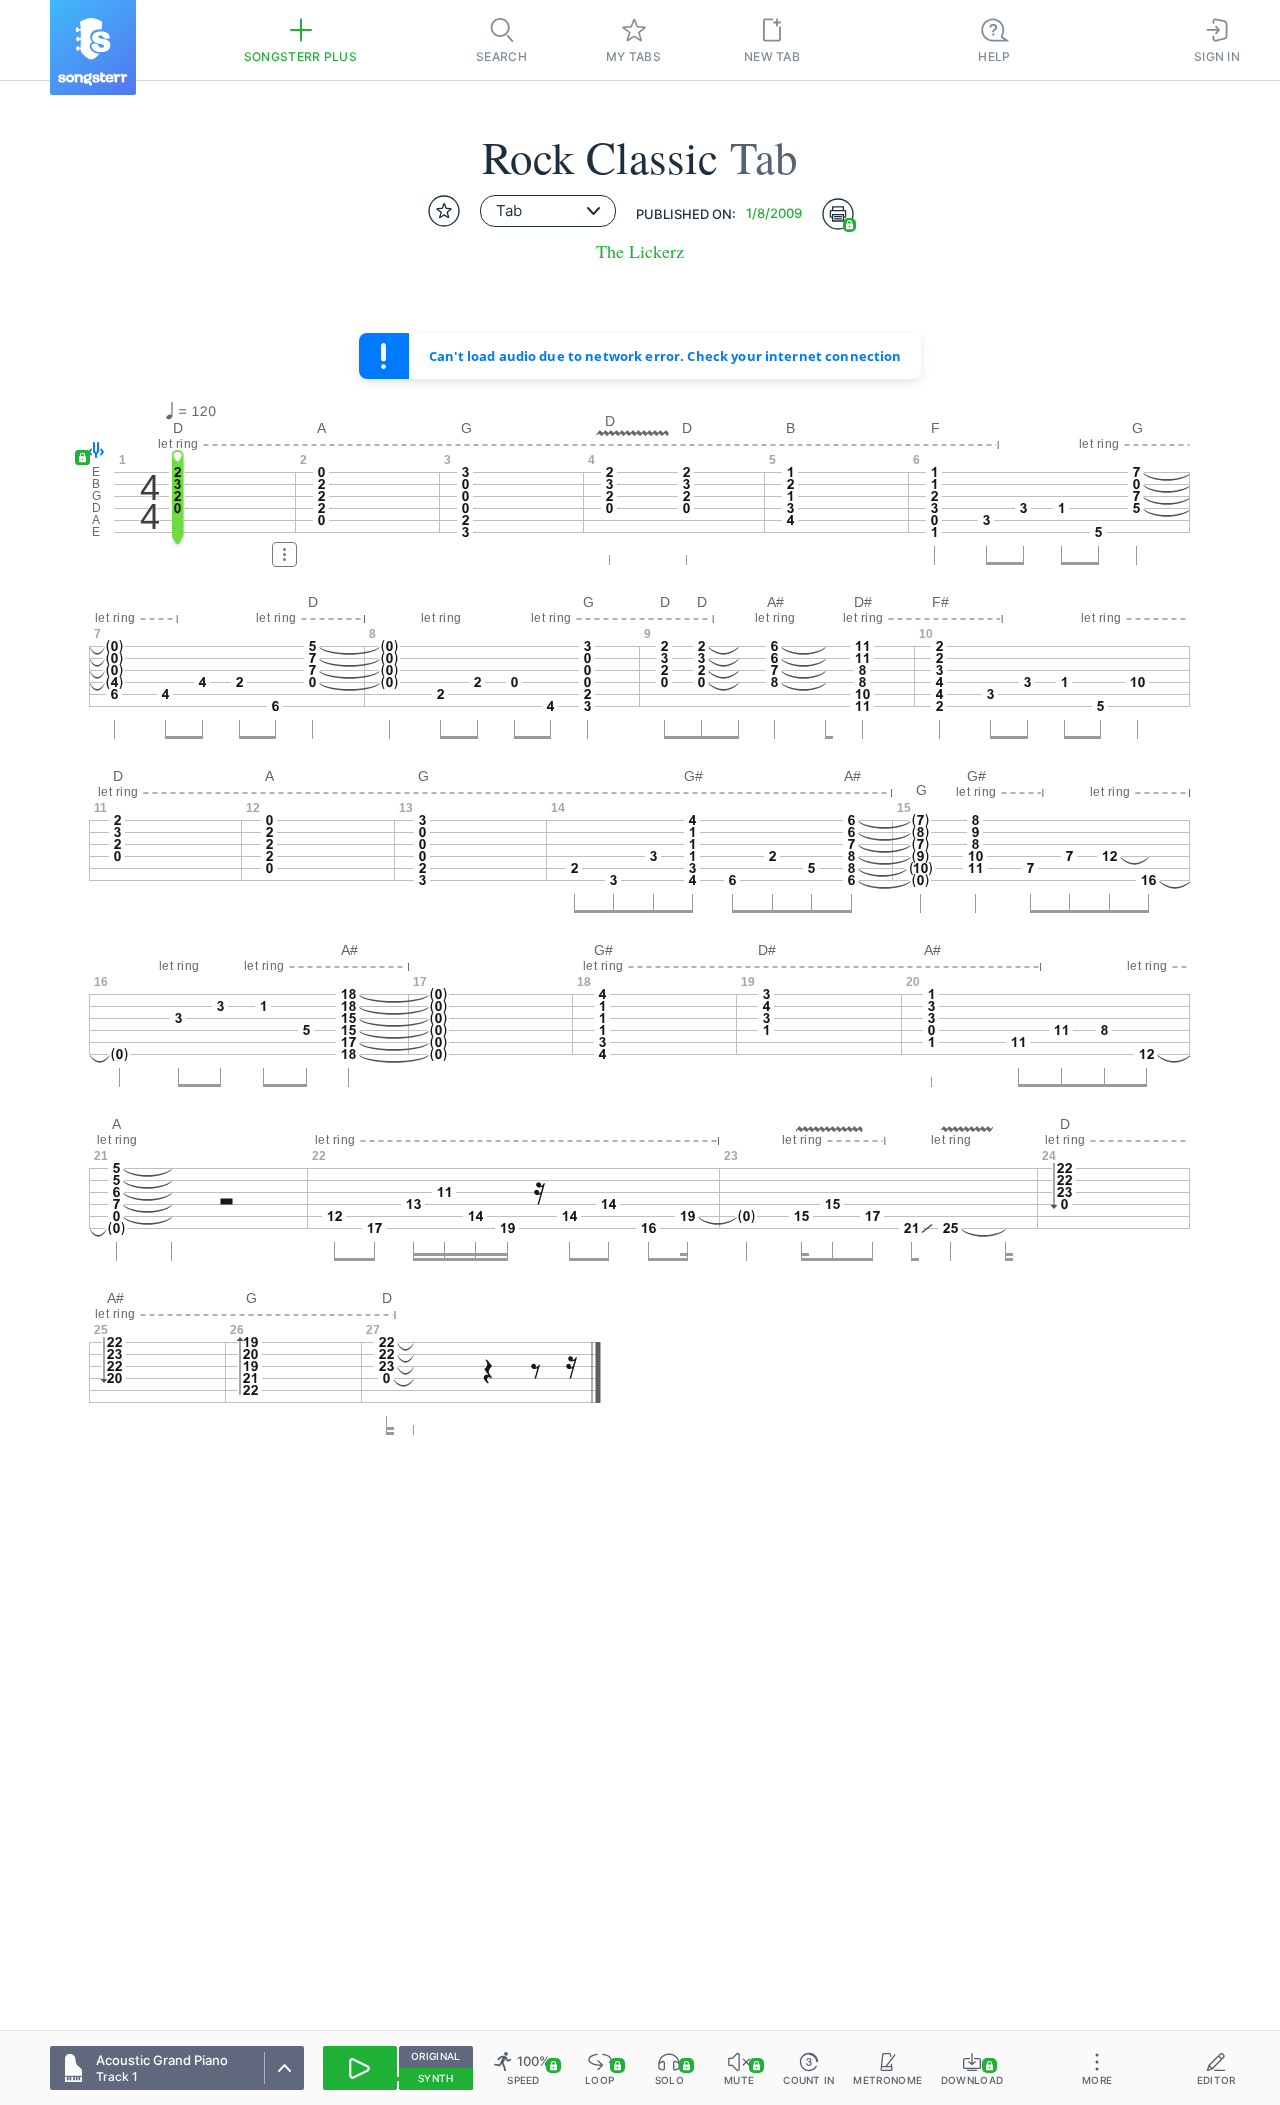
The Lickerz (640, 251)
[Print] (838, 214)
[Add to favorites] (444, 211)
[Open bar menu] (284, 554)
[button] (91, 451)
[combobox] (548, 211)
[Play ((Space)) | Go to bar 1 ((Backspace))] (360, 2068)
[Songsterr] (93, 47)
